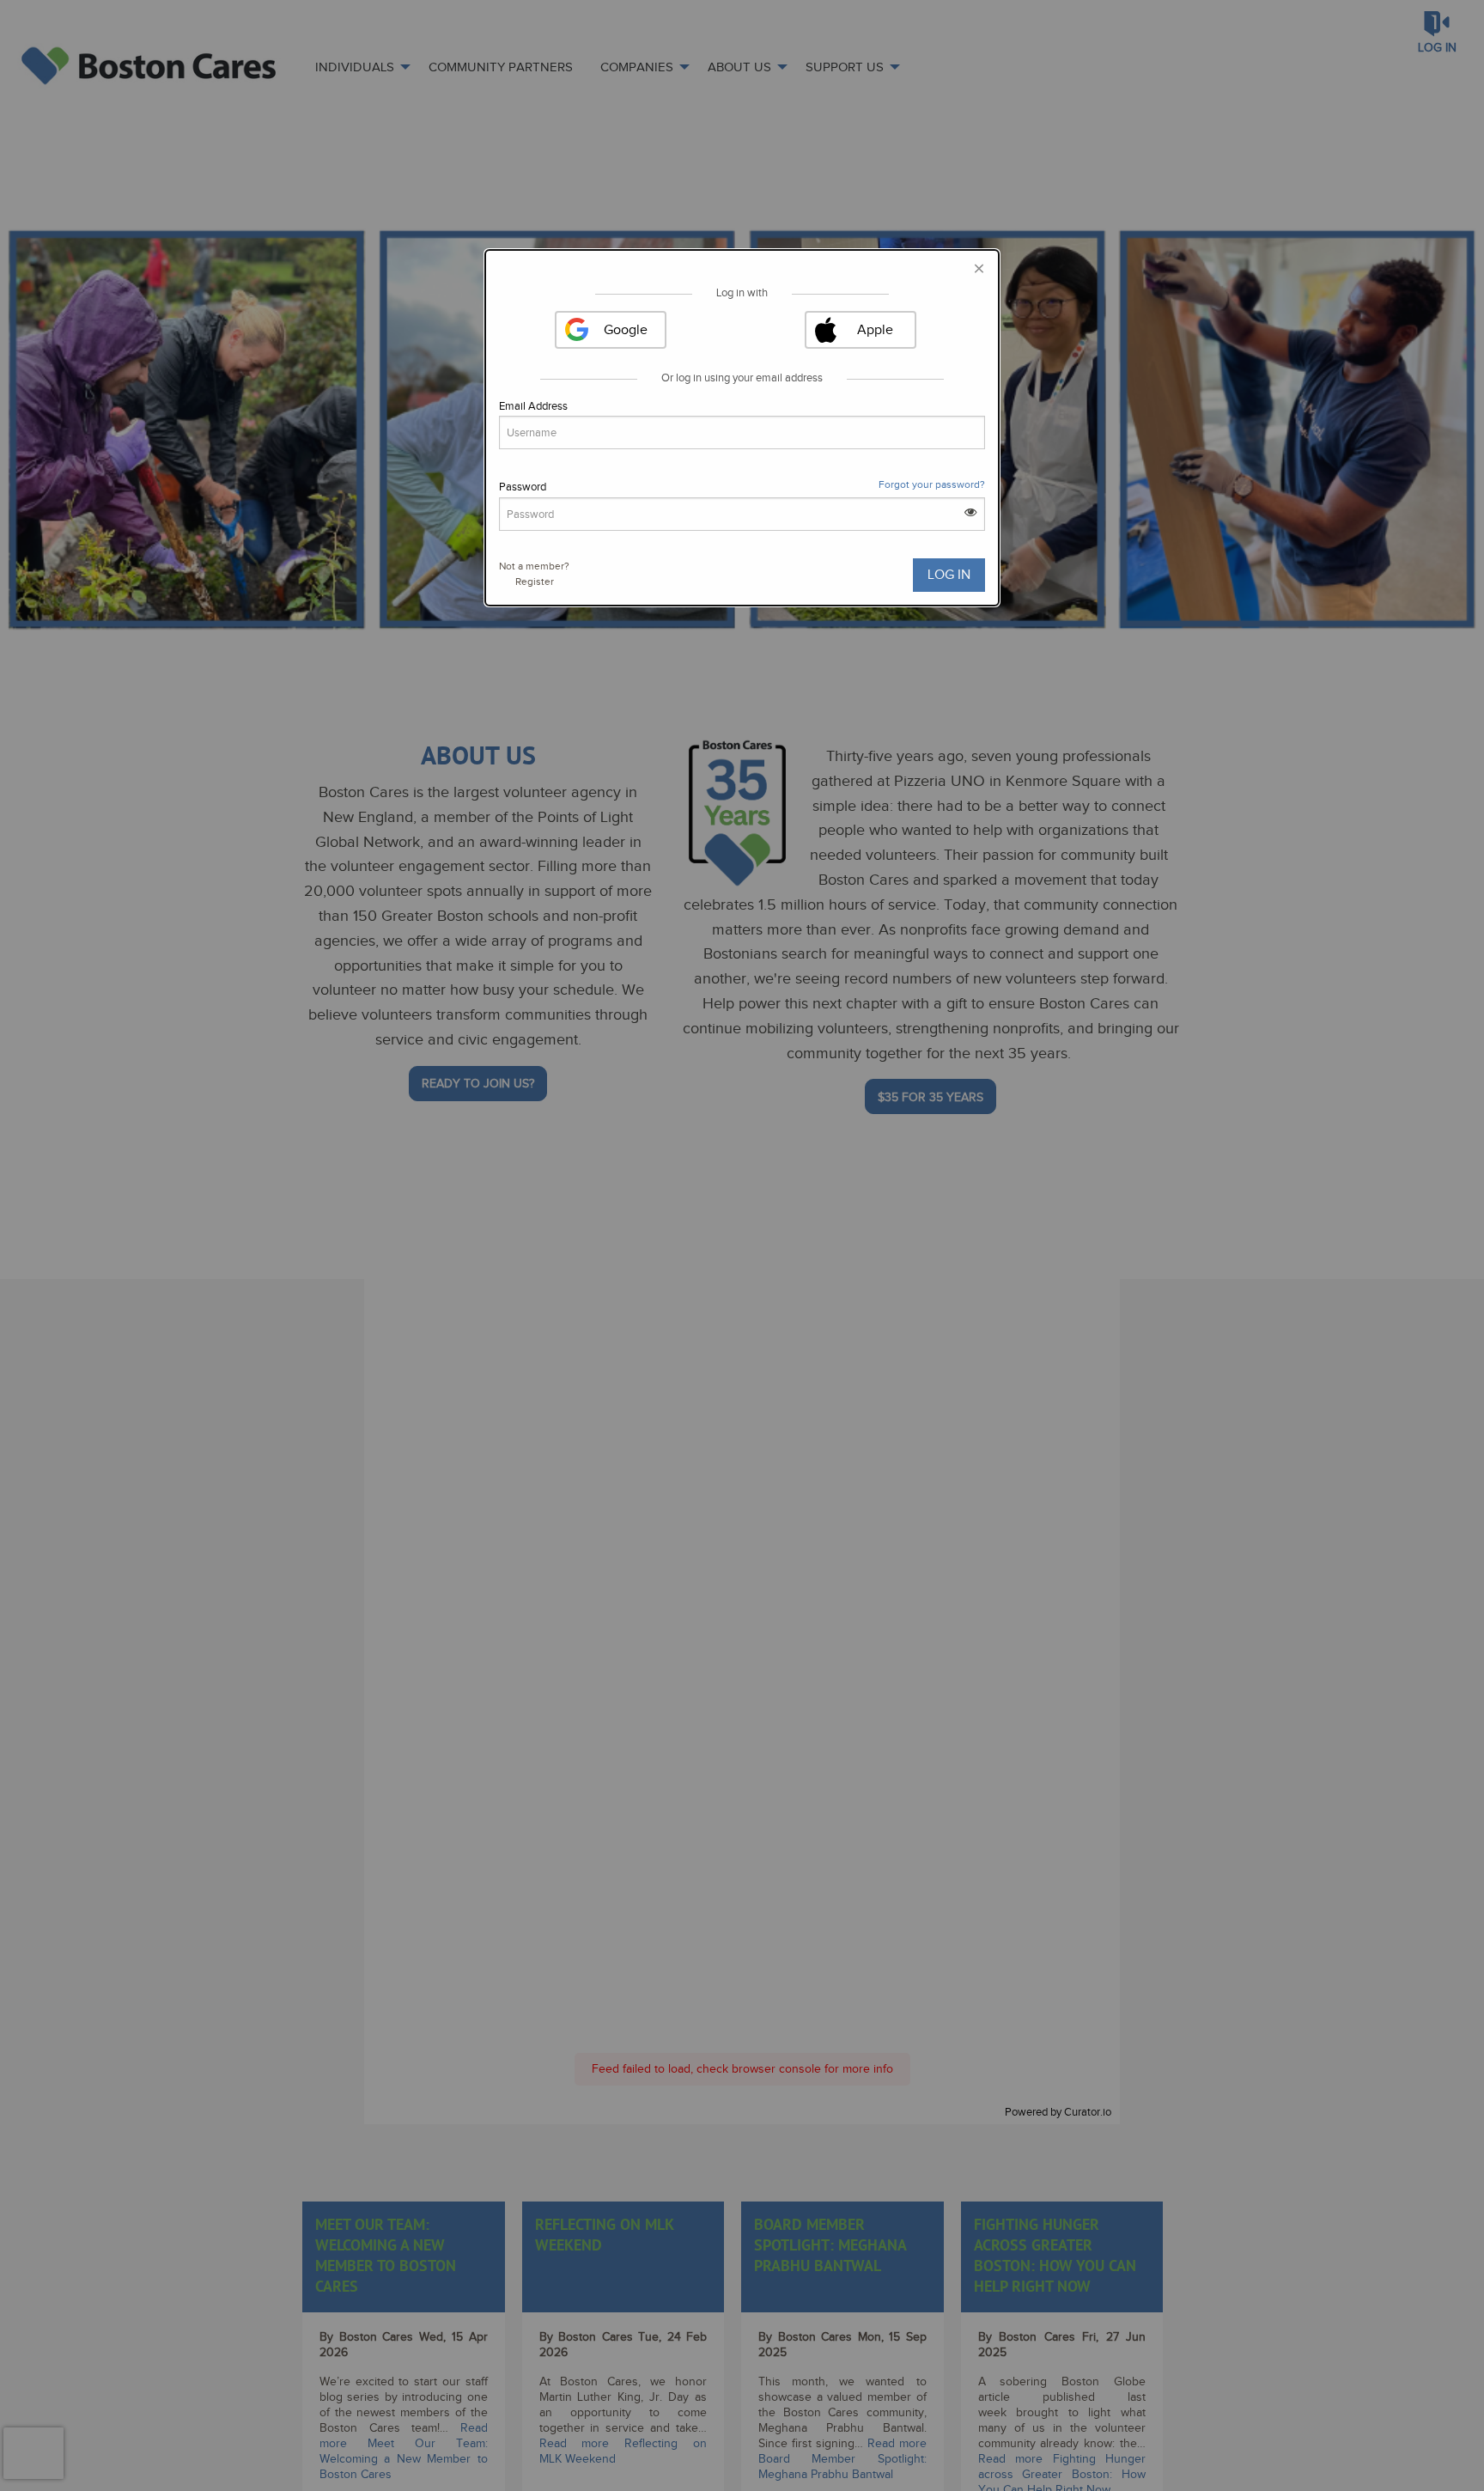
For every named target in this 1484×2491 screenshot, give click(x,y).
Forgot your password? (932, 484)
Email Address (533, 406)
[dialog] (742, 428)
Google (626, 330)
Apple (875, 330)
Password (523, 487)
